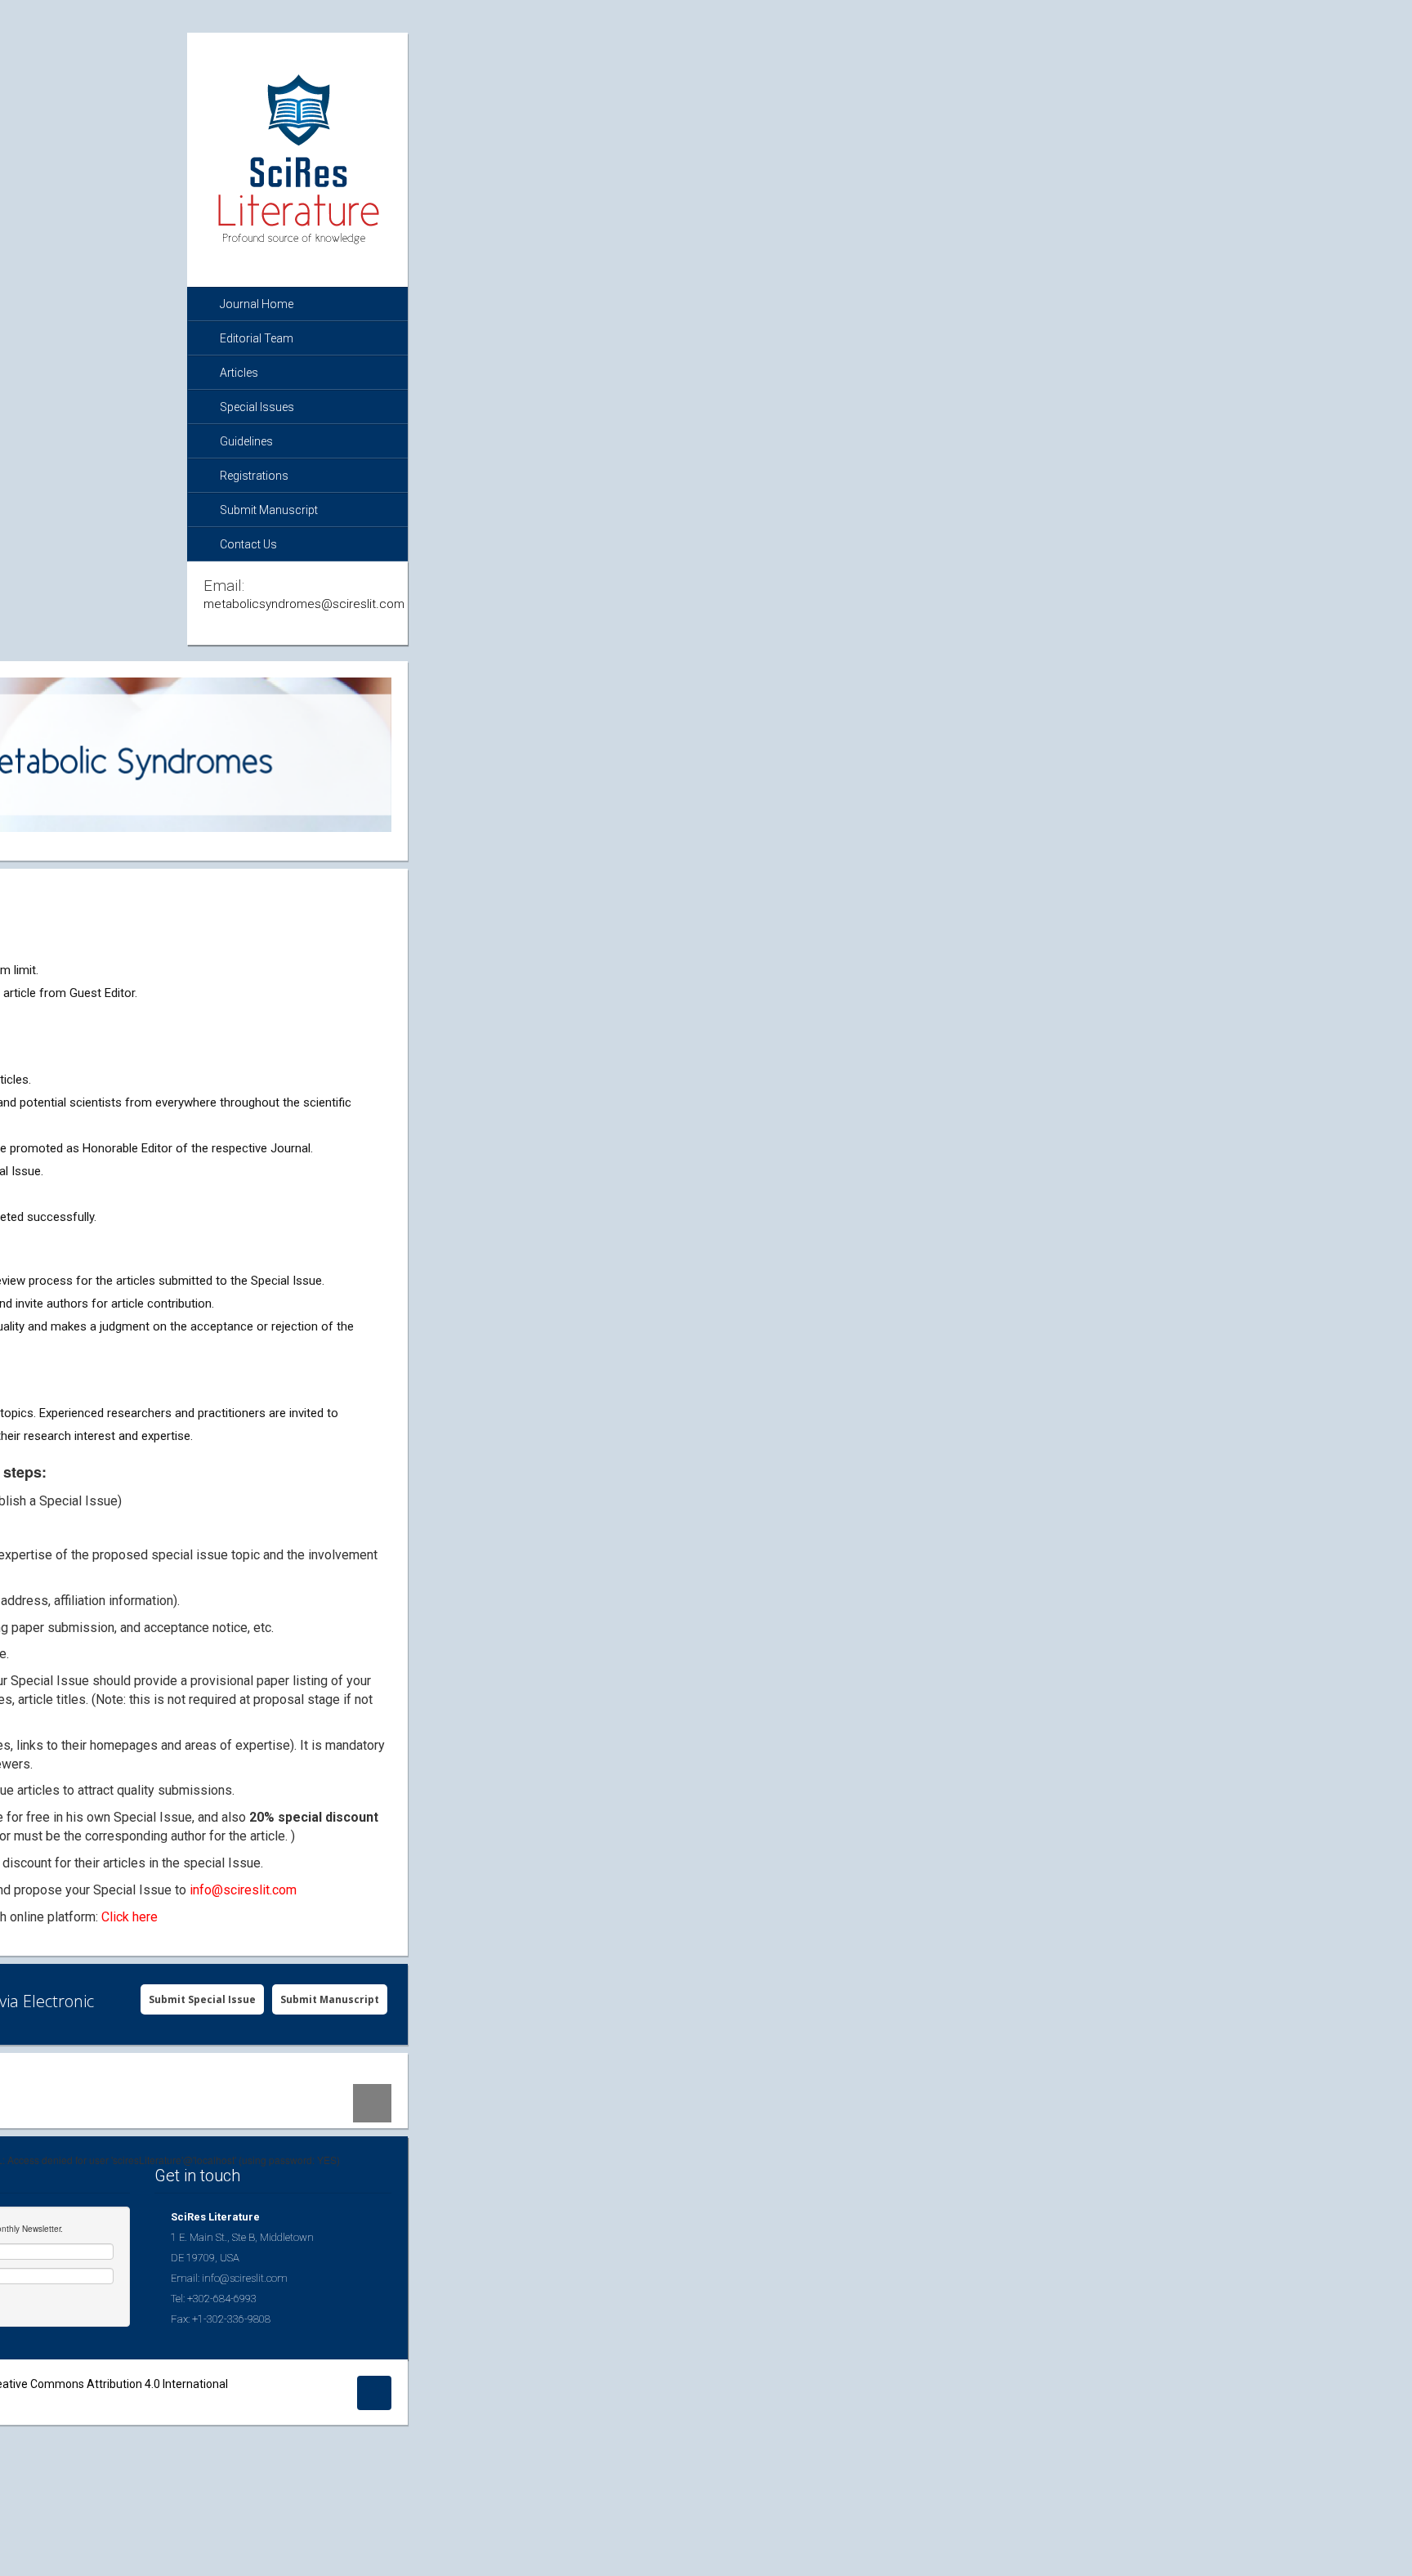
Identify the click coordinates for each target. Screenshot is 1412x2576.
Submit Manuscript (269, 510)
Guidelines (246, 441)
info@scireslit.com (243, 1890)
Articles (239, 373)
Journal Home (257, 304)
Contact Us (248, 544)
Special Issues (257, 407)
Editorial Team (257, 338)
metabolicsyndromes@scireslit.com (304, 604)
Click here (130, 1917)
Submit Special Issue (202, 1999)
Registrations (254, 476)
